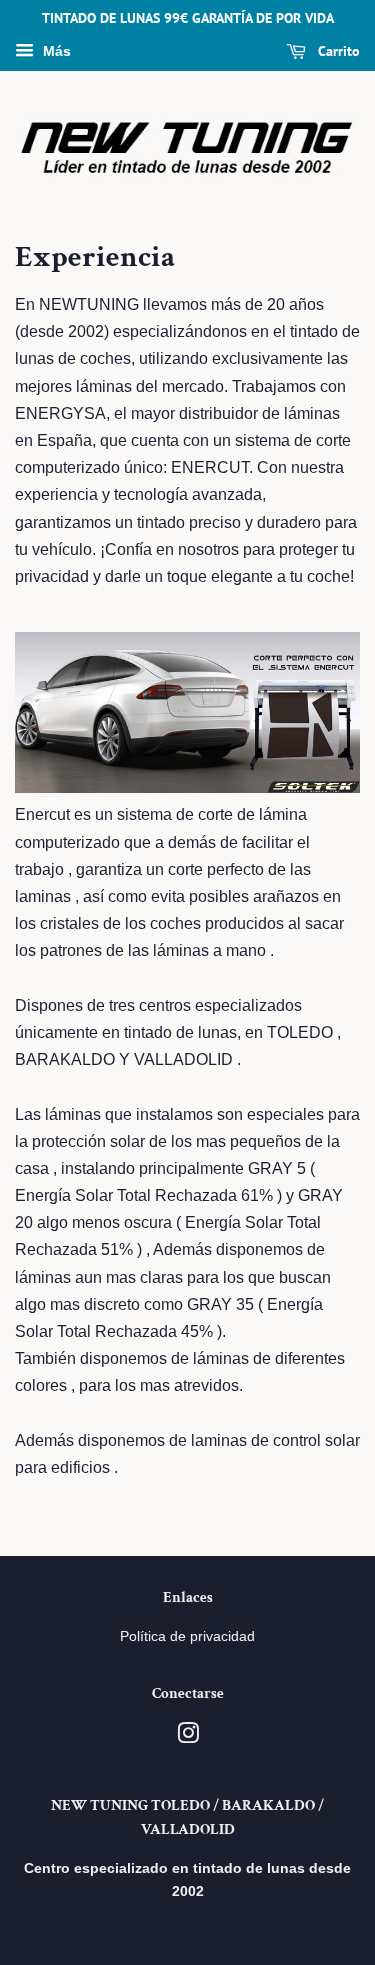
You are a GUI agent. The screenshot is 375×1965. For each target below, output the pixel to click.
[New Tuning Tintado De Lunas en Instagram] (188, 1737)
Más (55, 51)
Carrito (337, 51)
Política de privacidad (187, 1636)
